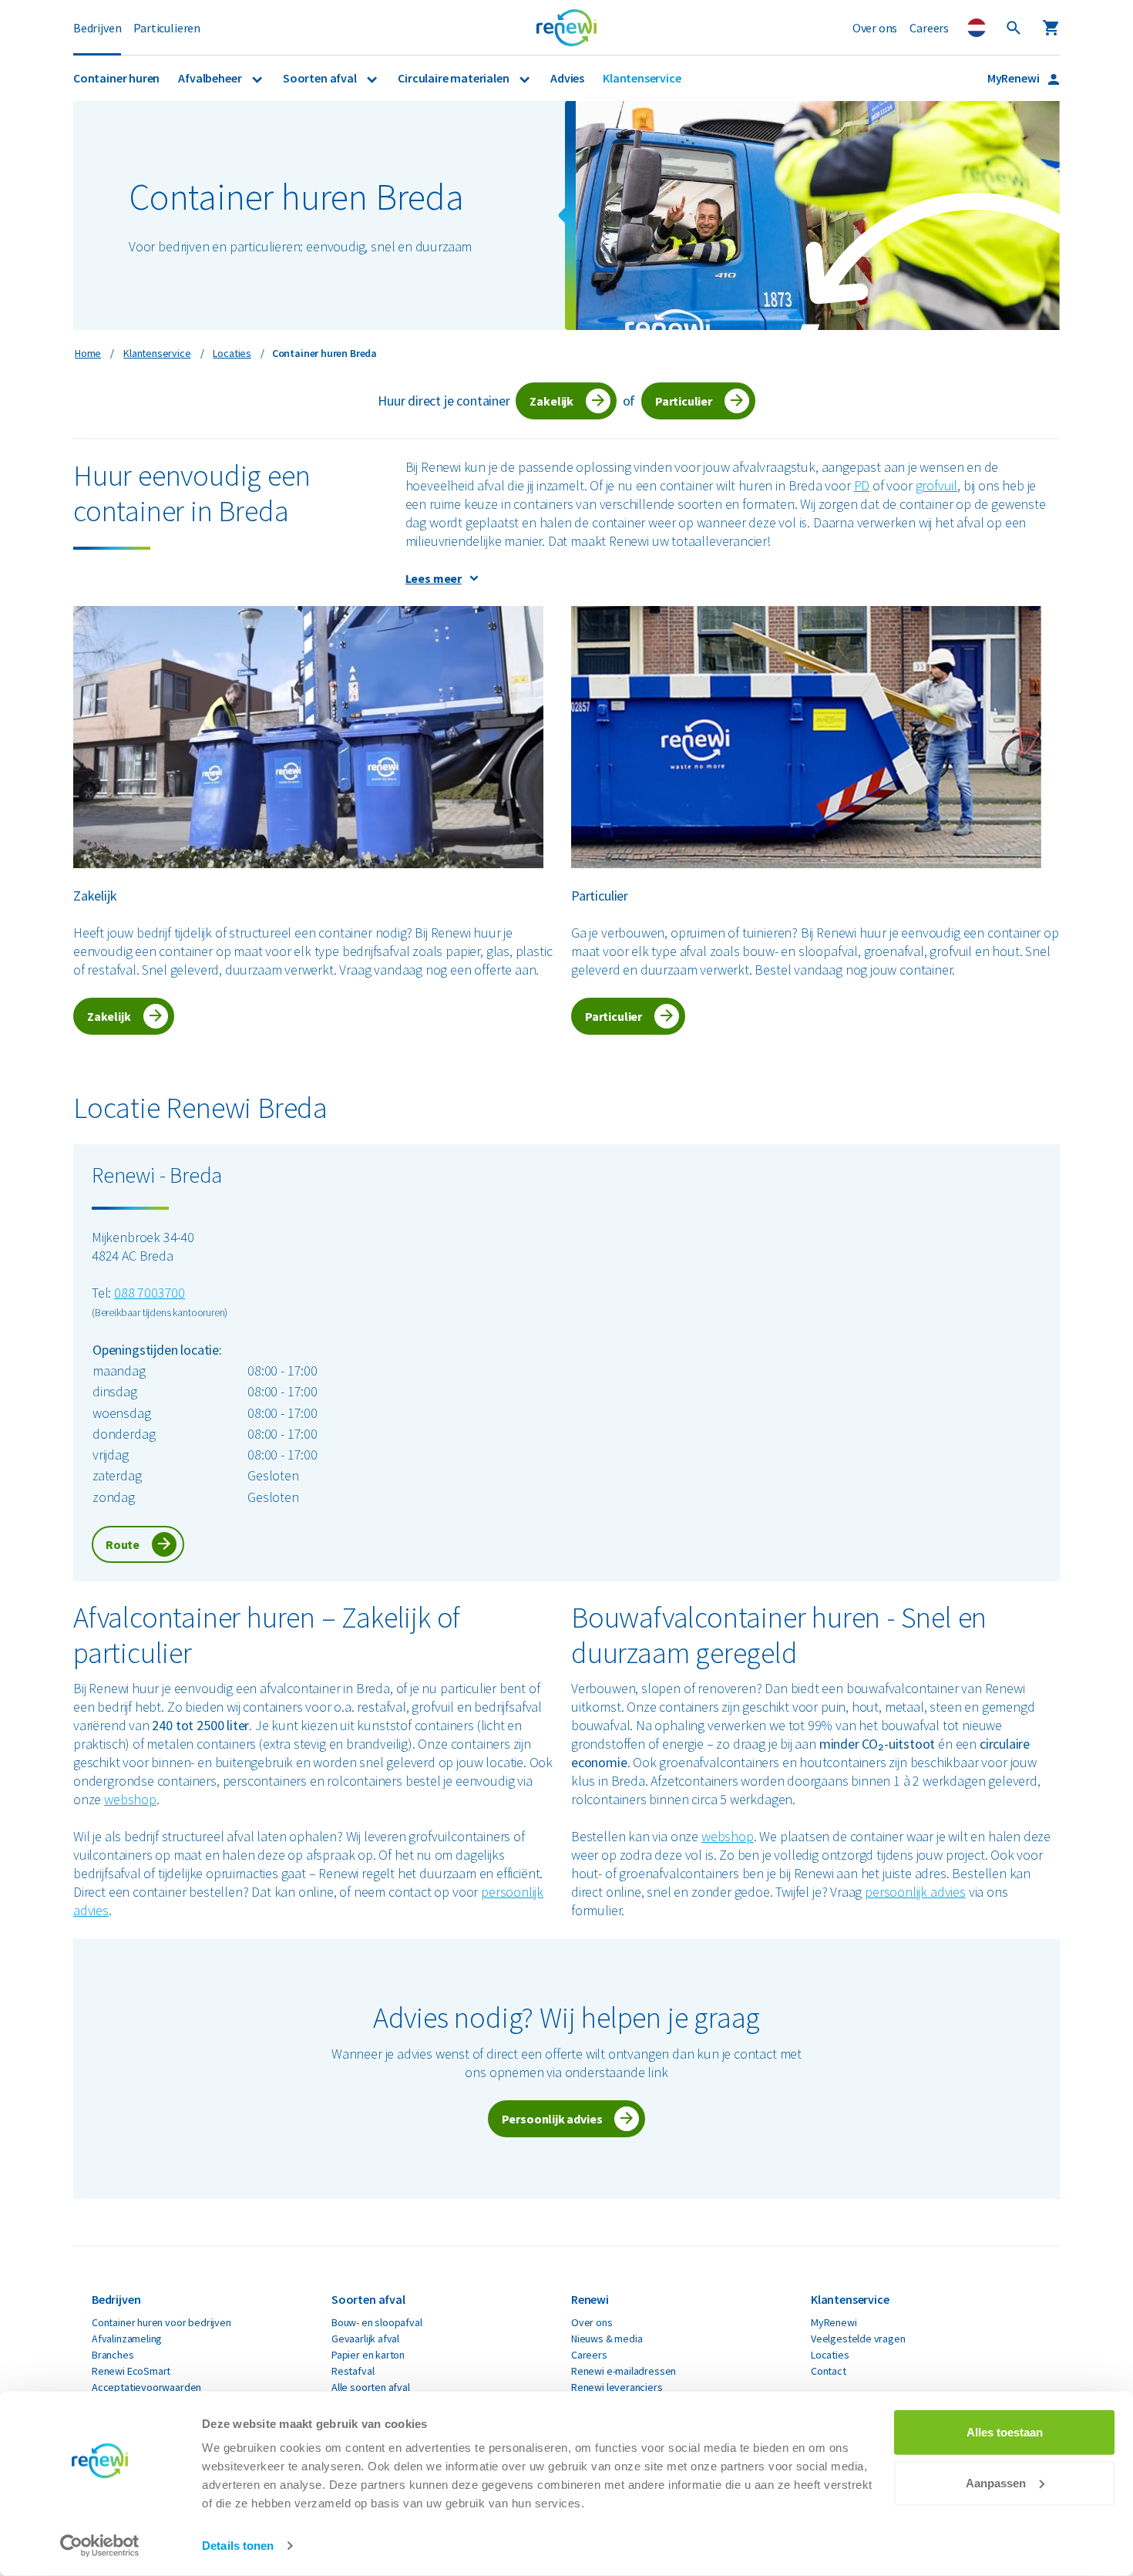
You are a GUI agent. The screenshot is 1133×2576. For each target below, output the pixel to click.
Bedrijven (97, 28)
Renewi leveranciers (617, 2387)
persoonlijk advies (915, 1892)
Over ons (875, 28)
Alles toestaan (1005, 2432)
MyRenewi (1014, 78)
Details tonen (238, 2546)
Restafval (353, 2371)
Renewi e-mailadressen (624, 2371)
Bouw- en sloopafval (377, 2322)
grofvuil (937, 485)
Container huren (116, 78)
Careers (929, 28)
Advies (567, 78)
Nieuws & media (607, 2339)
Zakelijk (551, 401)
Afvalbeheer (211, 78)
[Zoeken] (1014, 28)
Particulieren (167, 28)
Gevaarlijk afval (365, 2339)
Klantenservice (642, 78)
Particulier (684, 401)
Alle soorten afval (371, 2387)
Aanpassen (996, 2482)
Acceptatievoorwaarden (146, 2387)
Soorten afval (321, 78)
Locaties (830, 2355)
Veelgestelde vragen (858, 2339)
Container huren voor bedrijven (161, 2322)
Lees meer (434, 578)
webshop (130, 1799)
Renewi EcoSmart (131, 2371)
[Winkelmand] (1051, 28)
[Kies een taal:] (977, 28)
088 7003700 (150, 1293)
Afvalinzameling (127, 2339)
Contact (829, 2371)
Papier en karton (368, 2355)
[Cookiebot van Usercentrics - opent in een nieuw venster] (100, 2546)
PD (862, 485)
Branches (113, 2355)
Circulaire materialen (454, 78)
